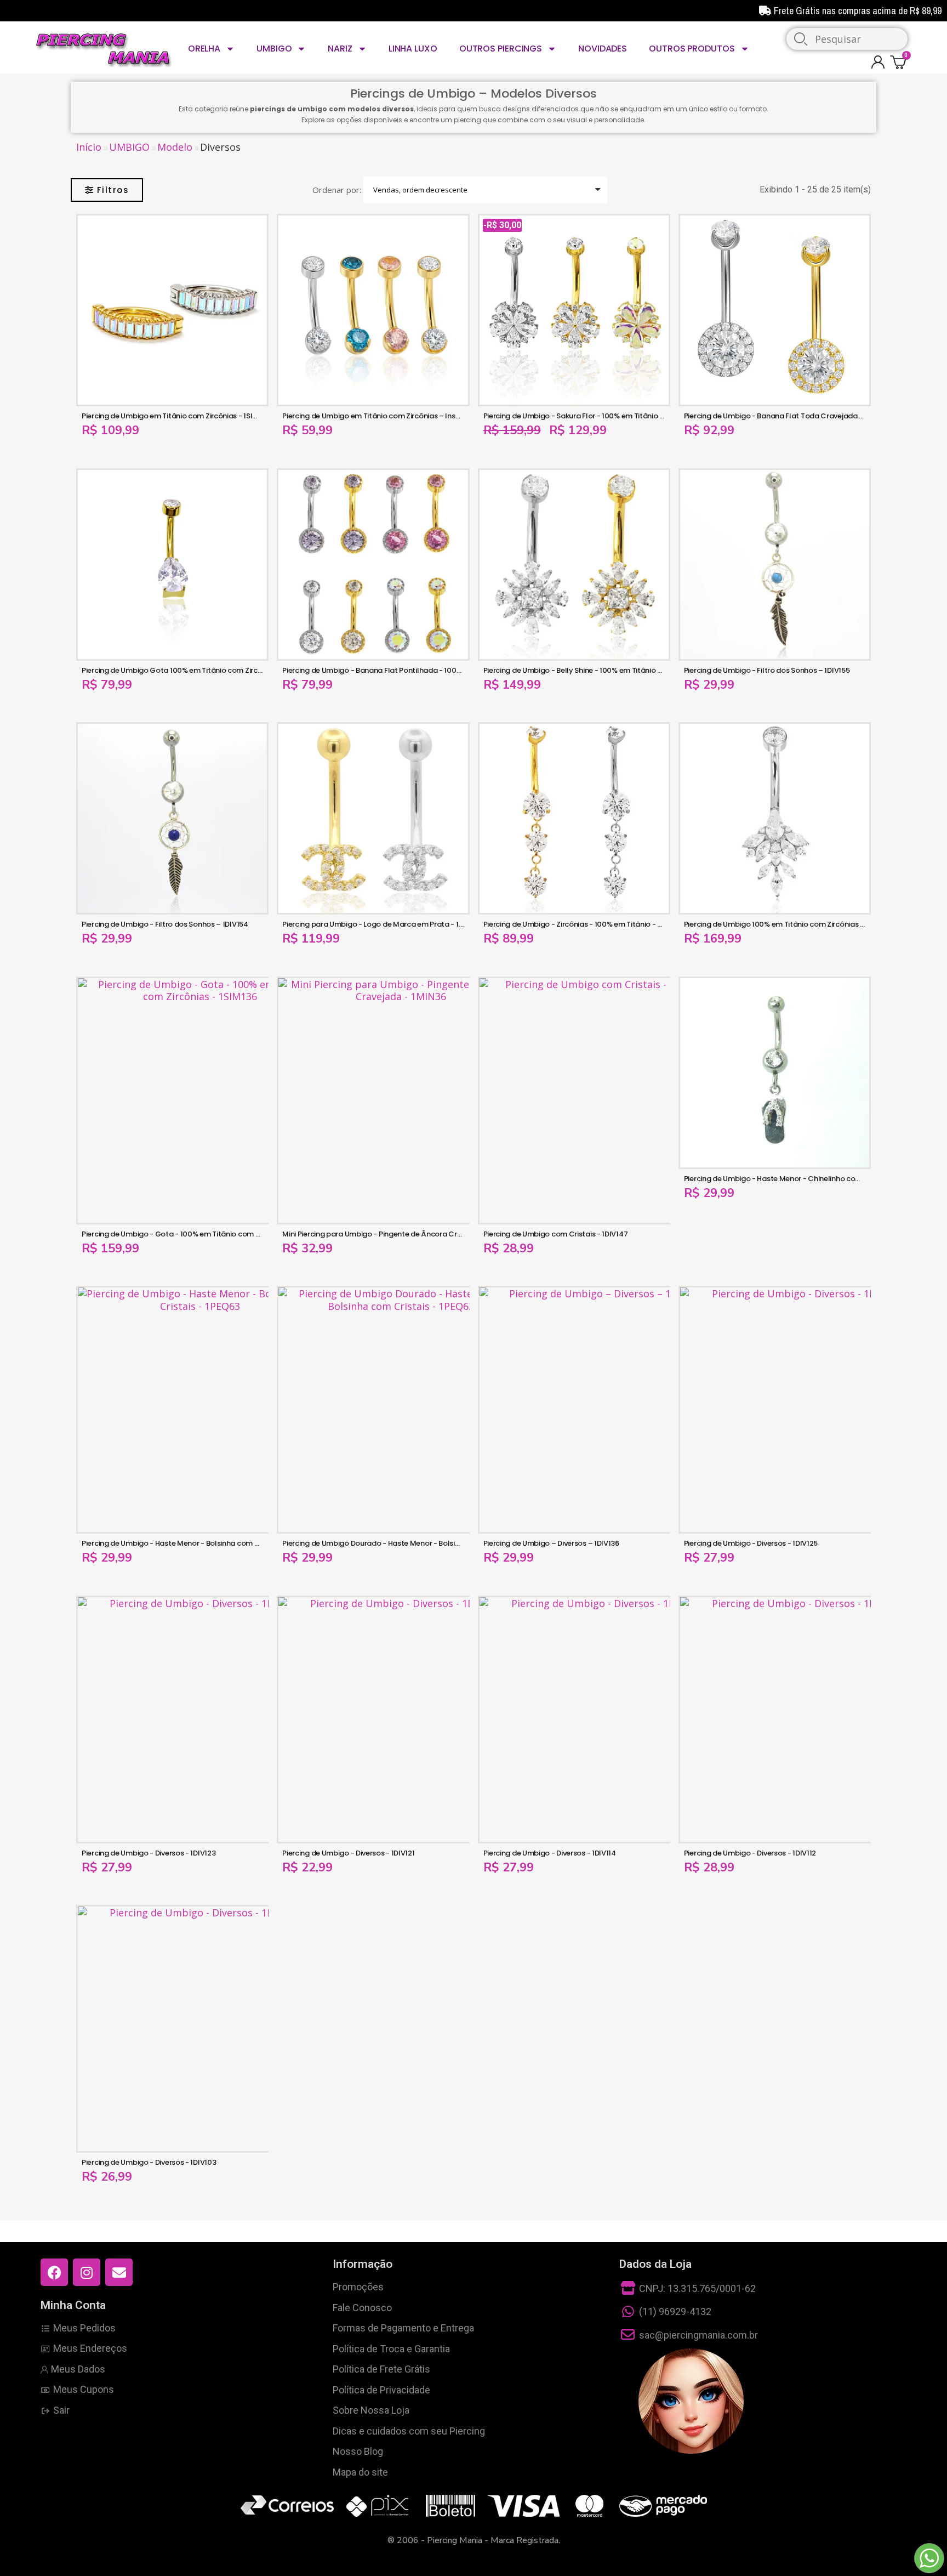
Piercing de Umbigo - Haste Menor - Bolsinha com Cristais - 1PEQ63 (197, 1543)
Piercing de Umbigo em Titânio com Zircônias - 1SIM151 (175, 416)
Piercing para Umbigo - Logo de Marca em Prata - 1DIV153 (382, 924)
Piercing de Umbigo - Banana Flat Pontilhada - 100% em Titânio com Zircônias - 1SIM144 (433, 670)
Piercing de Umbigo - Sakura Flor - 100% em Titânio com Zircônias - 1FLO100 (613, 416)
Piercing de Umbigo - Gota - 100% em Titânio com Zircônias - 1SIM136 (201, 1234)
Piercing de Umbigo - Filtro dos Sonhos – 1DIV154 (165, 924)
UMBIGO (274, 49)
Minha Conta (73, 2305)
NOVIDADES (603, 49)
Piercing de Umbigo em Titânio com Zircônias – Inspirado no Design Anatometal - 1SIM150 (437, 416)
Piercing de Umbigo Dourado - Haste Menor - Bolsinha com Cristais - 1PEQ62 (413, 1543)
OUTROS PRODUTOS (692, 49)
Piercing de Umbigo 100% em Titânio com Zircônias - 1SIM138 (788, 924)
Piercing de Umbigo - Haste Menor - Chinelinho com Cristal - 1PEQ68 (801, 1179)
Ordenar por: (337, 190)
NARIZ (340, 49)
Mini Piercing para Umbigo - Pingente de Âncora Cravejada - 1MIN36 (400, 1234)
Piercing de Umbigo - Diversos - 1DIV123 (149, 1853)
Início (89, 147)
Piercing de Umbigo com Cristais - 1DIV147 (556, 1234)
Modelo (175, 147)
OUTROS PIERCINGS (501, 49)
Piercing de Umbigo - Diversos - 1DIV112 (750, 1853)
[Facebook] (54, 2272)
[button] (107, 190)
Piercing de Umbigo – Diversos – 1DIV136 (551, 1543)
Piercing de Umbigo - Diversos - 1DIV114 (550, 1853)
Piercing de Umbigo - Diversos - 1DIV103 (149, 2162)
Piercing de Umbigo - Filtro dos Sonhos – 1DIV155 (767, 670)
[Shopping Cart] (900, 62)
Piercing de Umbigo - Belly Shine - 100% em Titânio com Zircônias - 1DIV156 (611, 670)
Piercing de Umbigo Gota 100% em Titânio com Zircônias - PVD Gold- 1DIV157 (214, 670)
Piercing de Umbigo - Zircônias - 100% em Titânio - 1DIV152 (583, 924)
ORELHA (204, 49)
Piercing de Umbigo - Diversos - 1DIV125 (751, 1543)
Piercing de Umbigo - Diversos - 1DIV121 (348, 1853)
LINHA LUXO (413, 49)
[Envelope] (119, 2272)
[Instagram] (87, 2272)
